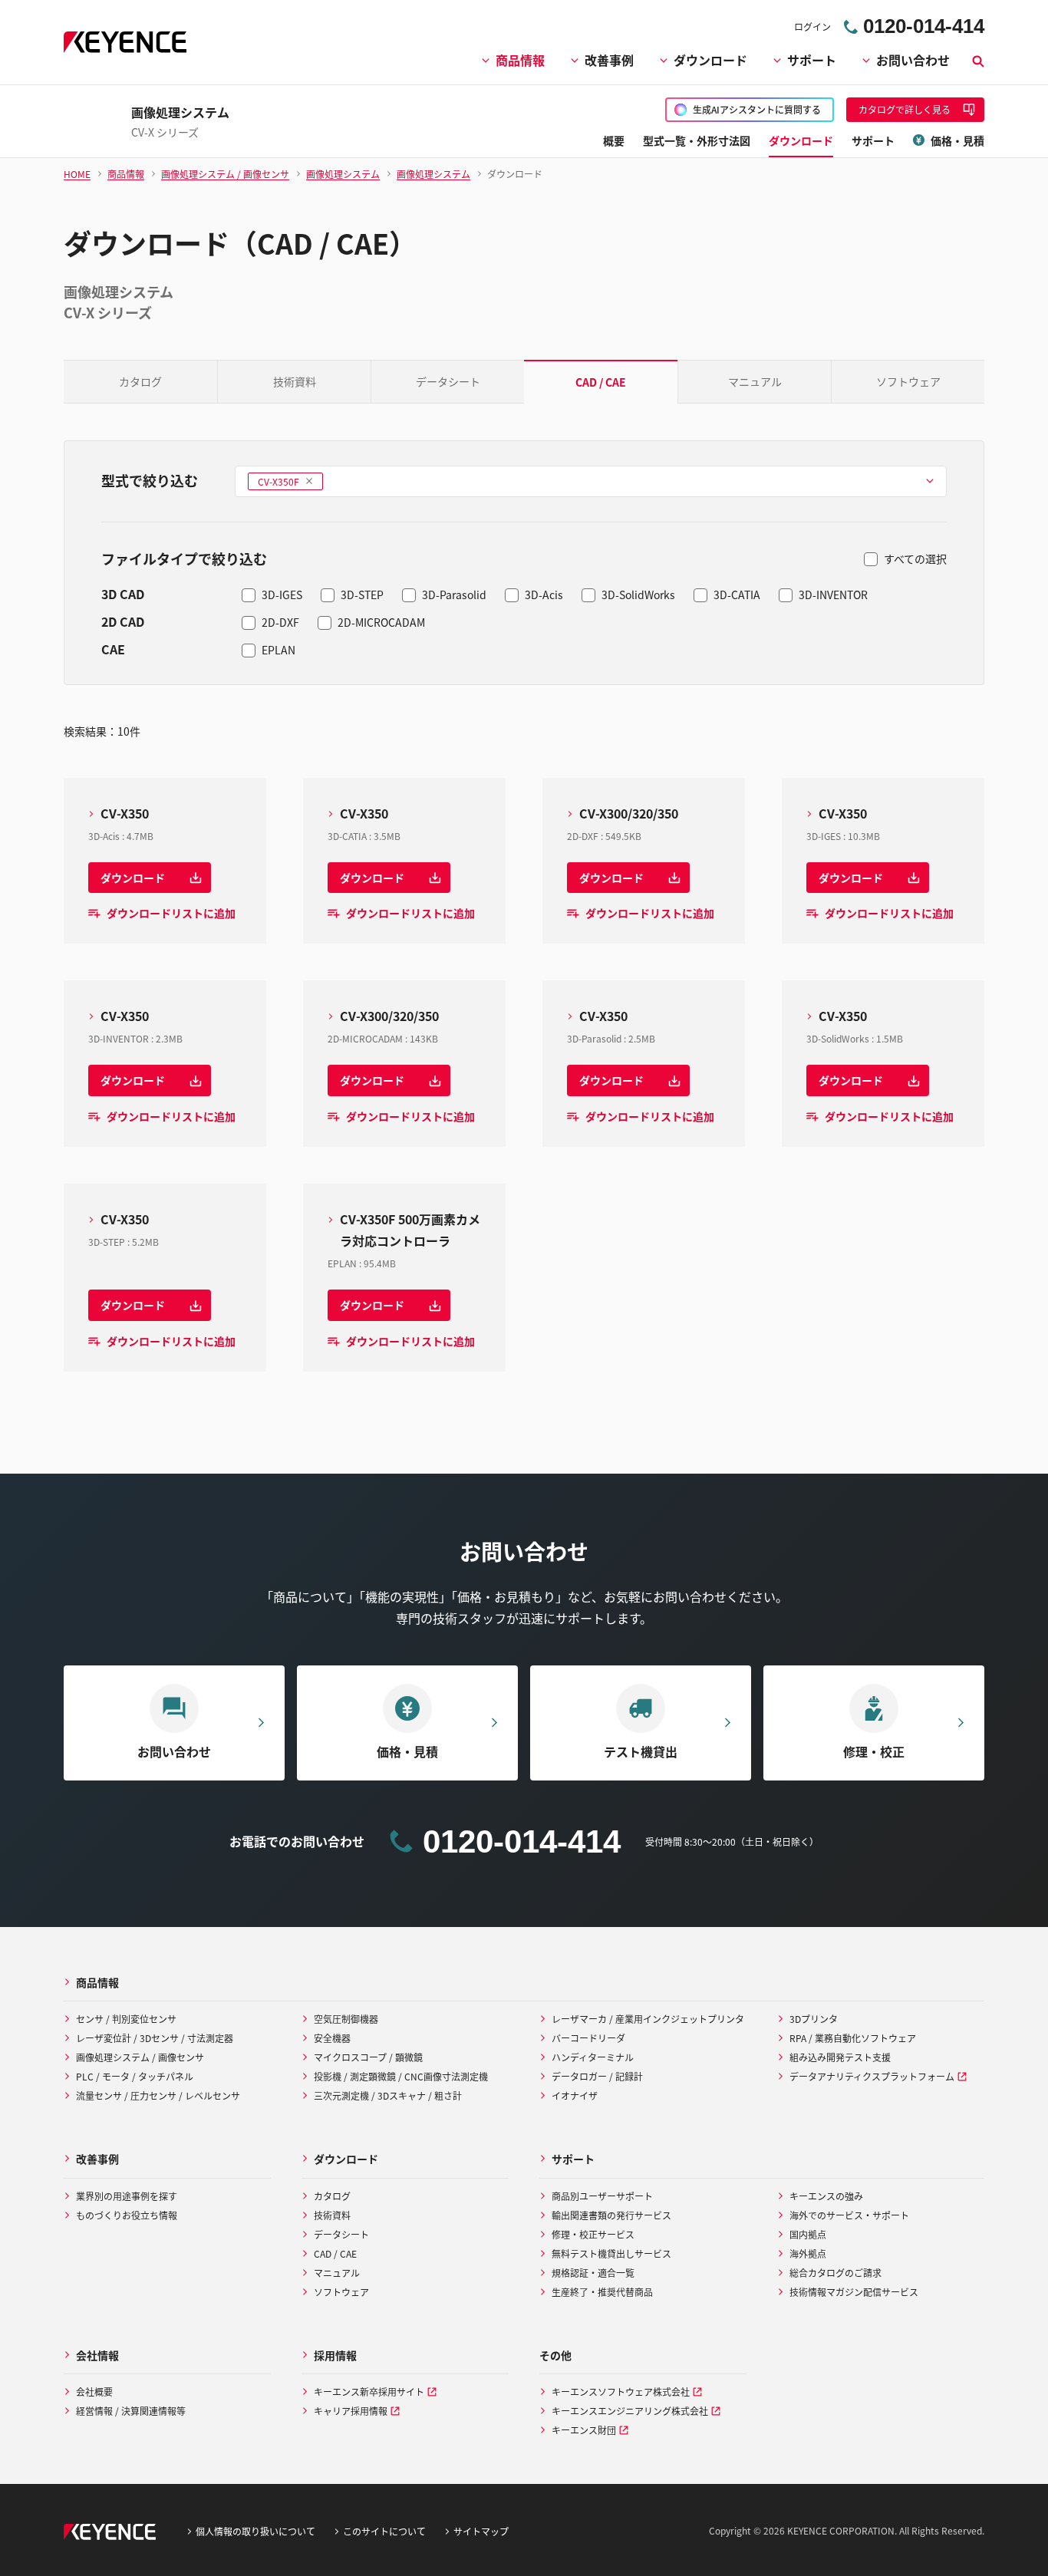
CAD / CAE (601, 382)
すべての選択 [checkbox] (915, 558)
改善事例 (609, 60)
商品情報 (520, 60)
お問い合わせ (913, 60)
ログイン (812, 26)
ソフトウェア (908, 381)
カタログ (140, 381)
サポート (812, 60)
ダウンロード (710, 60)
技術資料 (295, 381)
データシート (448, 381)
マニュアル (755, 381)
